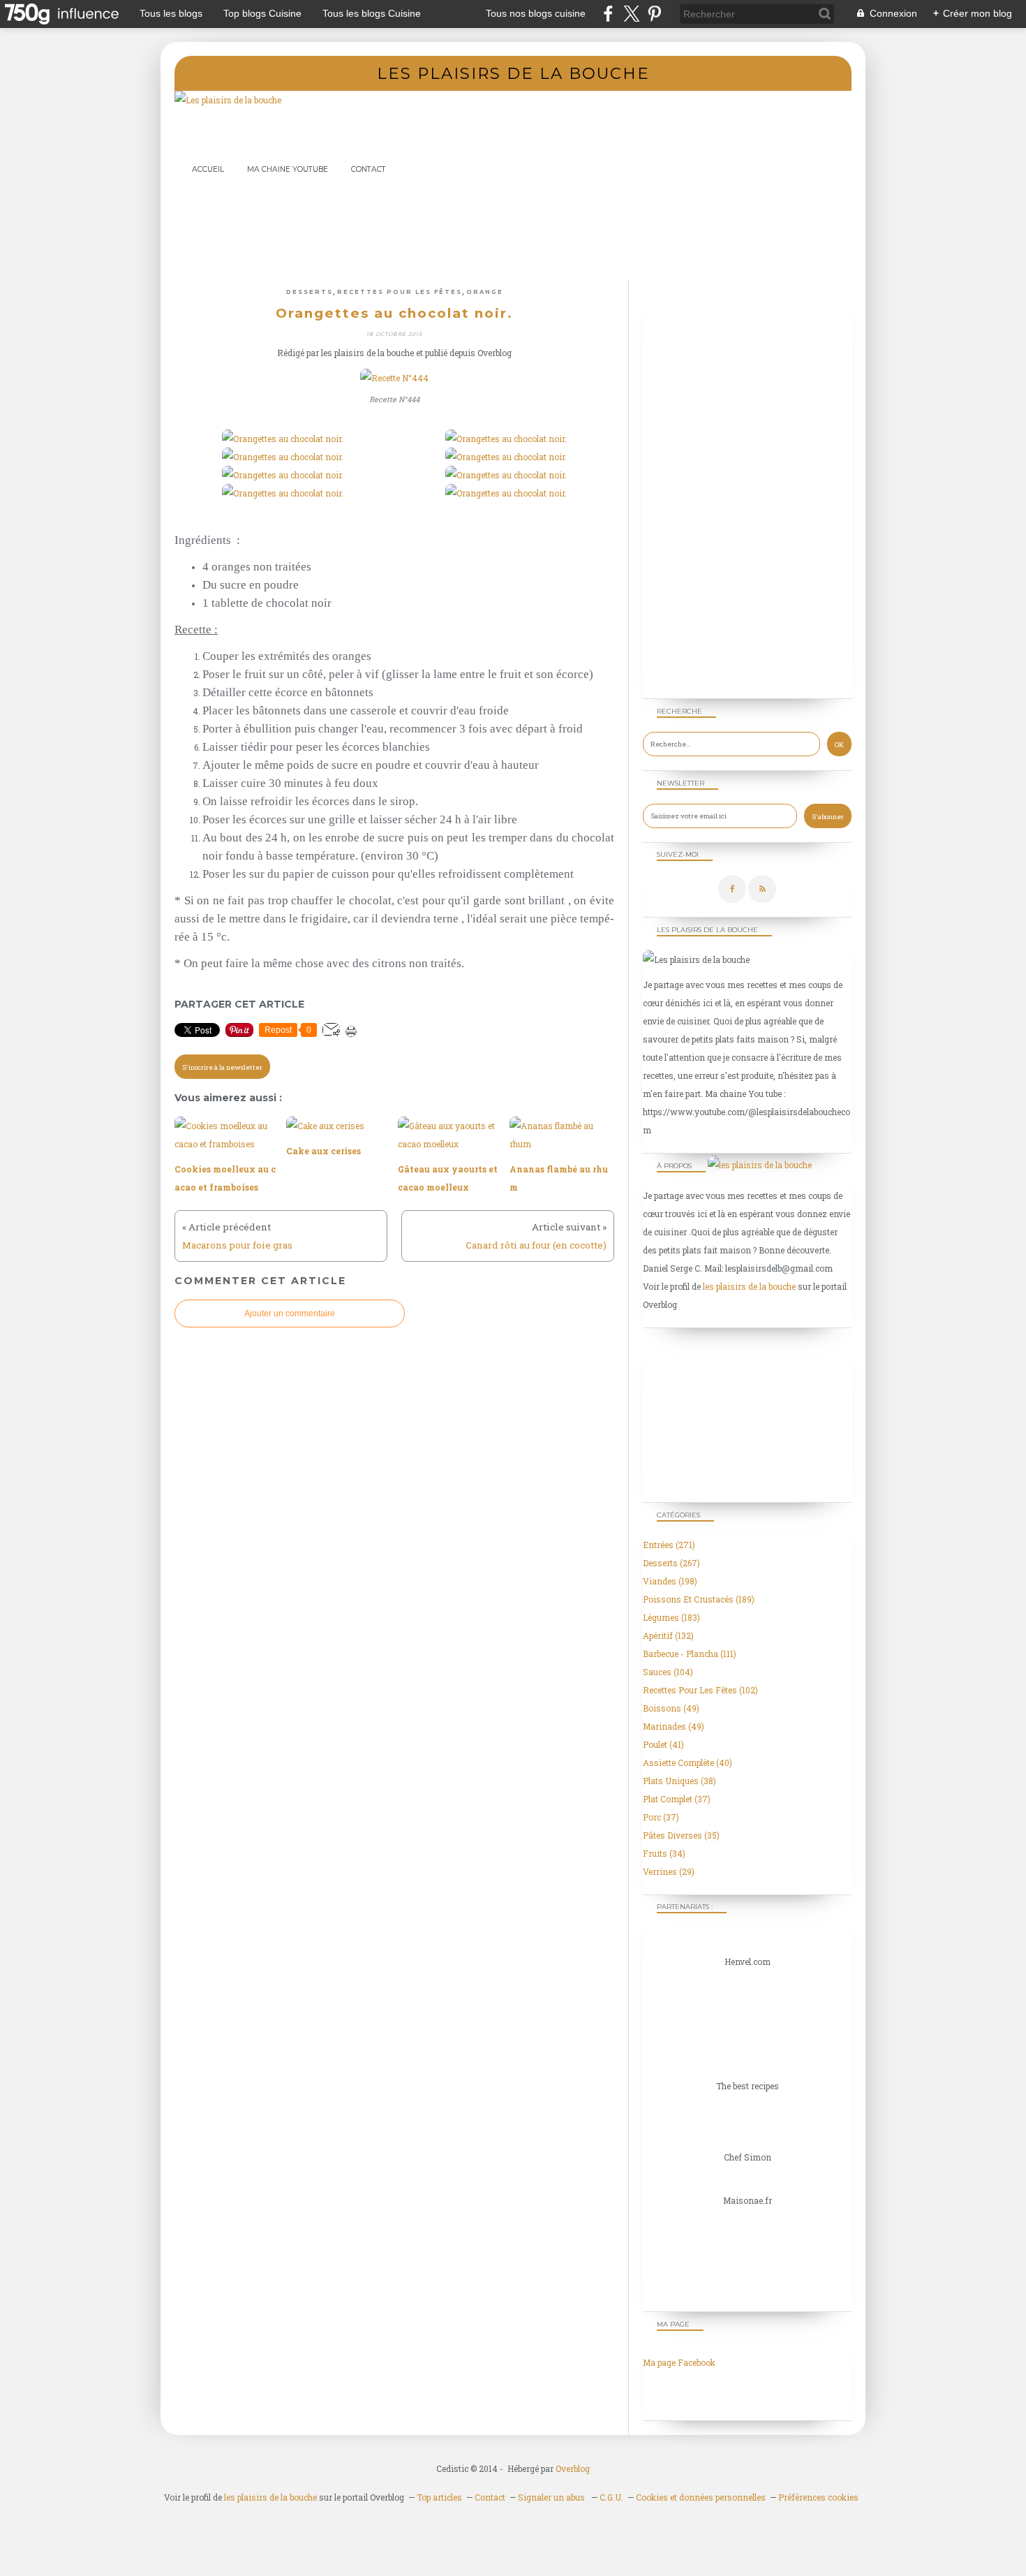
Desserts (310, 292)
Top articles (439, 2497)
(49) (671, 1708)
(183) (671, 1617)
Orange (485, 292)
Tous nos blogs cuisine (536, 13)
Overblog (573, 2468)
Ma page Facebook (679, 2362)
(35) (681, 1835)
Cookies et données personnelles (701, 2497)
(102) (700, 1690)
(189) (699, 1599)
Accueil (208, 169)
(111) (690, 1654)
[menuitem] (208, 169)
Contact (369, 169)
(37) (677, 1799)
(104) (668, 1672)
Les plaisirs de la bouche (513, 73)
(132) (668, 1635)
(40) (687, 1762)
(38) (679, 1781)
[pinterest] (654, 14)
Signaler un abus (552, 2497)
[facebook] (608, 14)
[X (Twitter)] (631, 14)
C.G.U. (611, 2497)
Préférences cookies (818, 2497)
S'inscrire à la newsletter (222, 1067)
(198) (670, 1581)
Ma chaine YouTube (288, 169)
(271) (669, 1545)
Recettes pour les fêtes (400, 292)
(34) (664, 1853)
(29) (669, 1871)
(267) (671, 1563)
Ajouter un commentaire (290, 1313)
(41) (663, 1744)
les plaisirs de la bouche (749, 1286)
